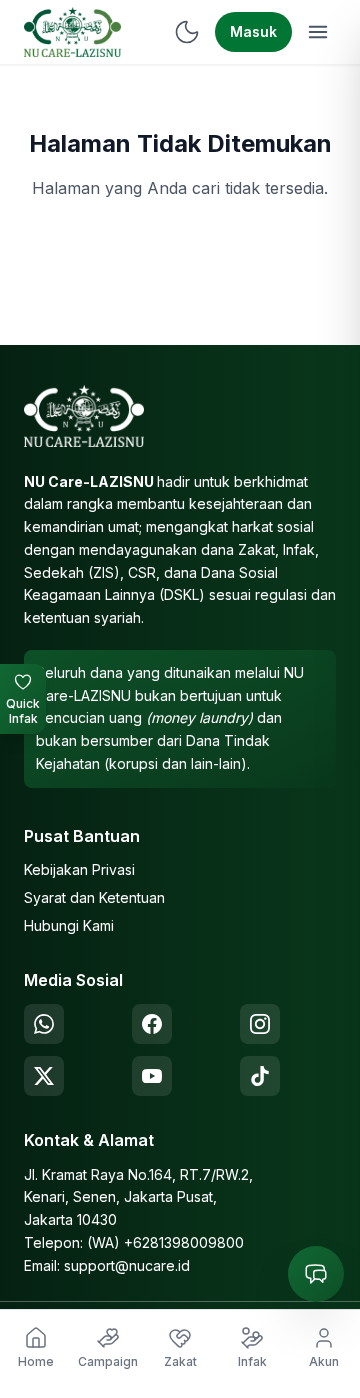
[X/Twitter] (44, 1076)
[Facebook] (152, 1024)
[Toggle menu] (318, 32)
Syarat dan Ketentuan (94, 897)
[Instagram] (260, 1024)
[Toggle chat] (316, 1274)
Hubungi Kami (69, 925)
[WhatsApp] (44, 1024)
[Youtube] (152, 1076)
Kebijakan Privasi (79, 869)
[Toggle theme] (187, 32)
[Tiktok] (260, 1076)
